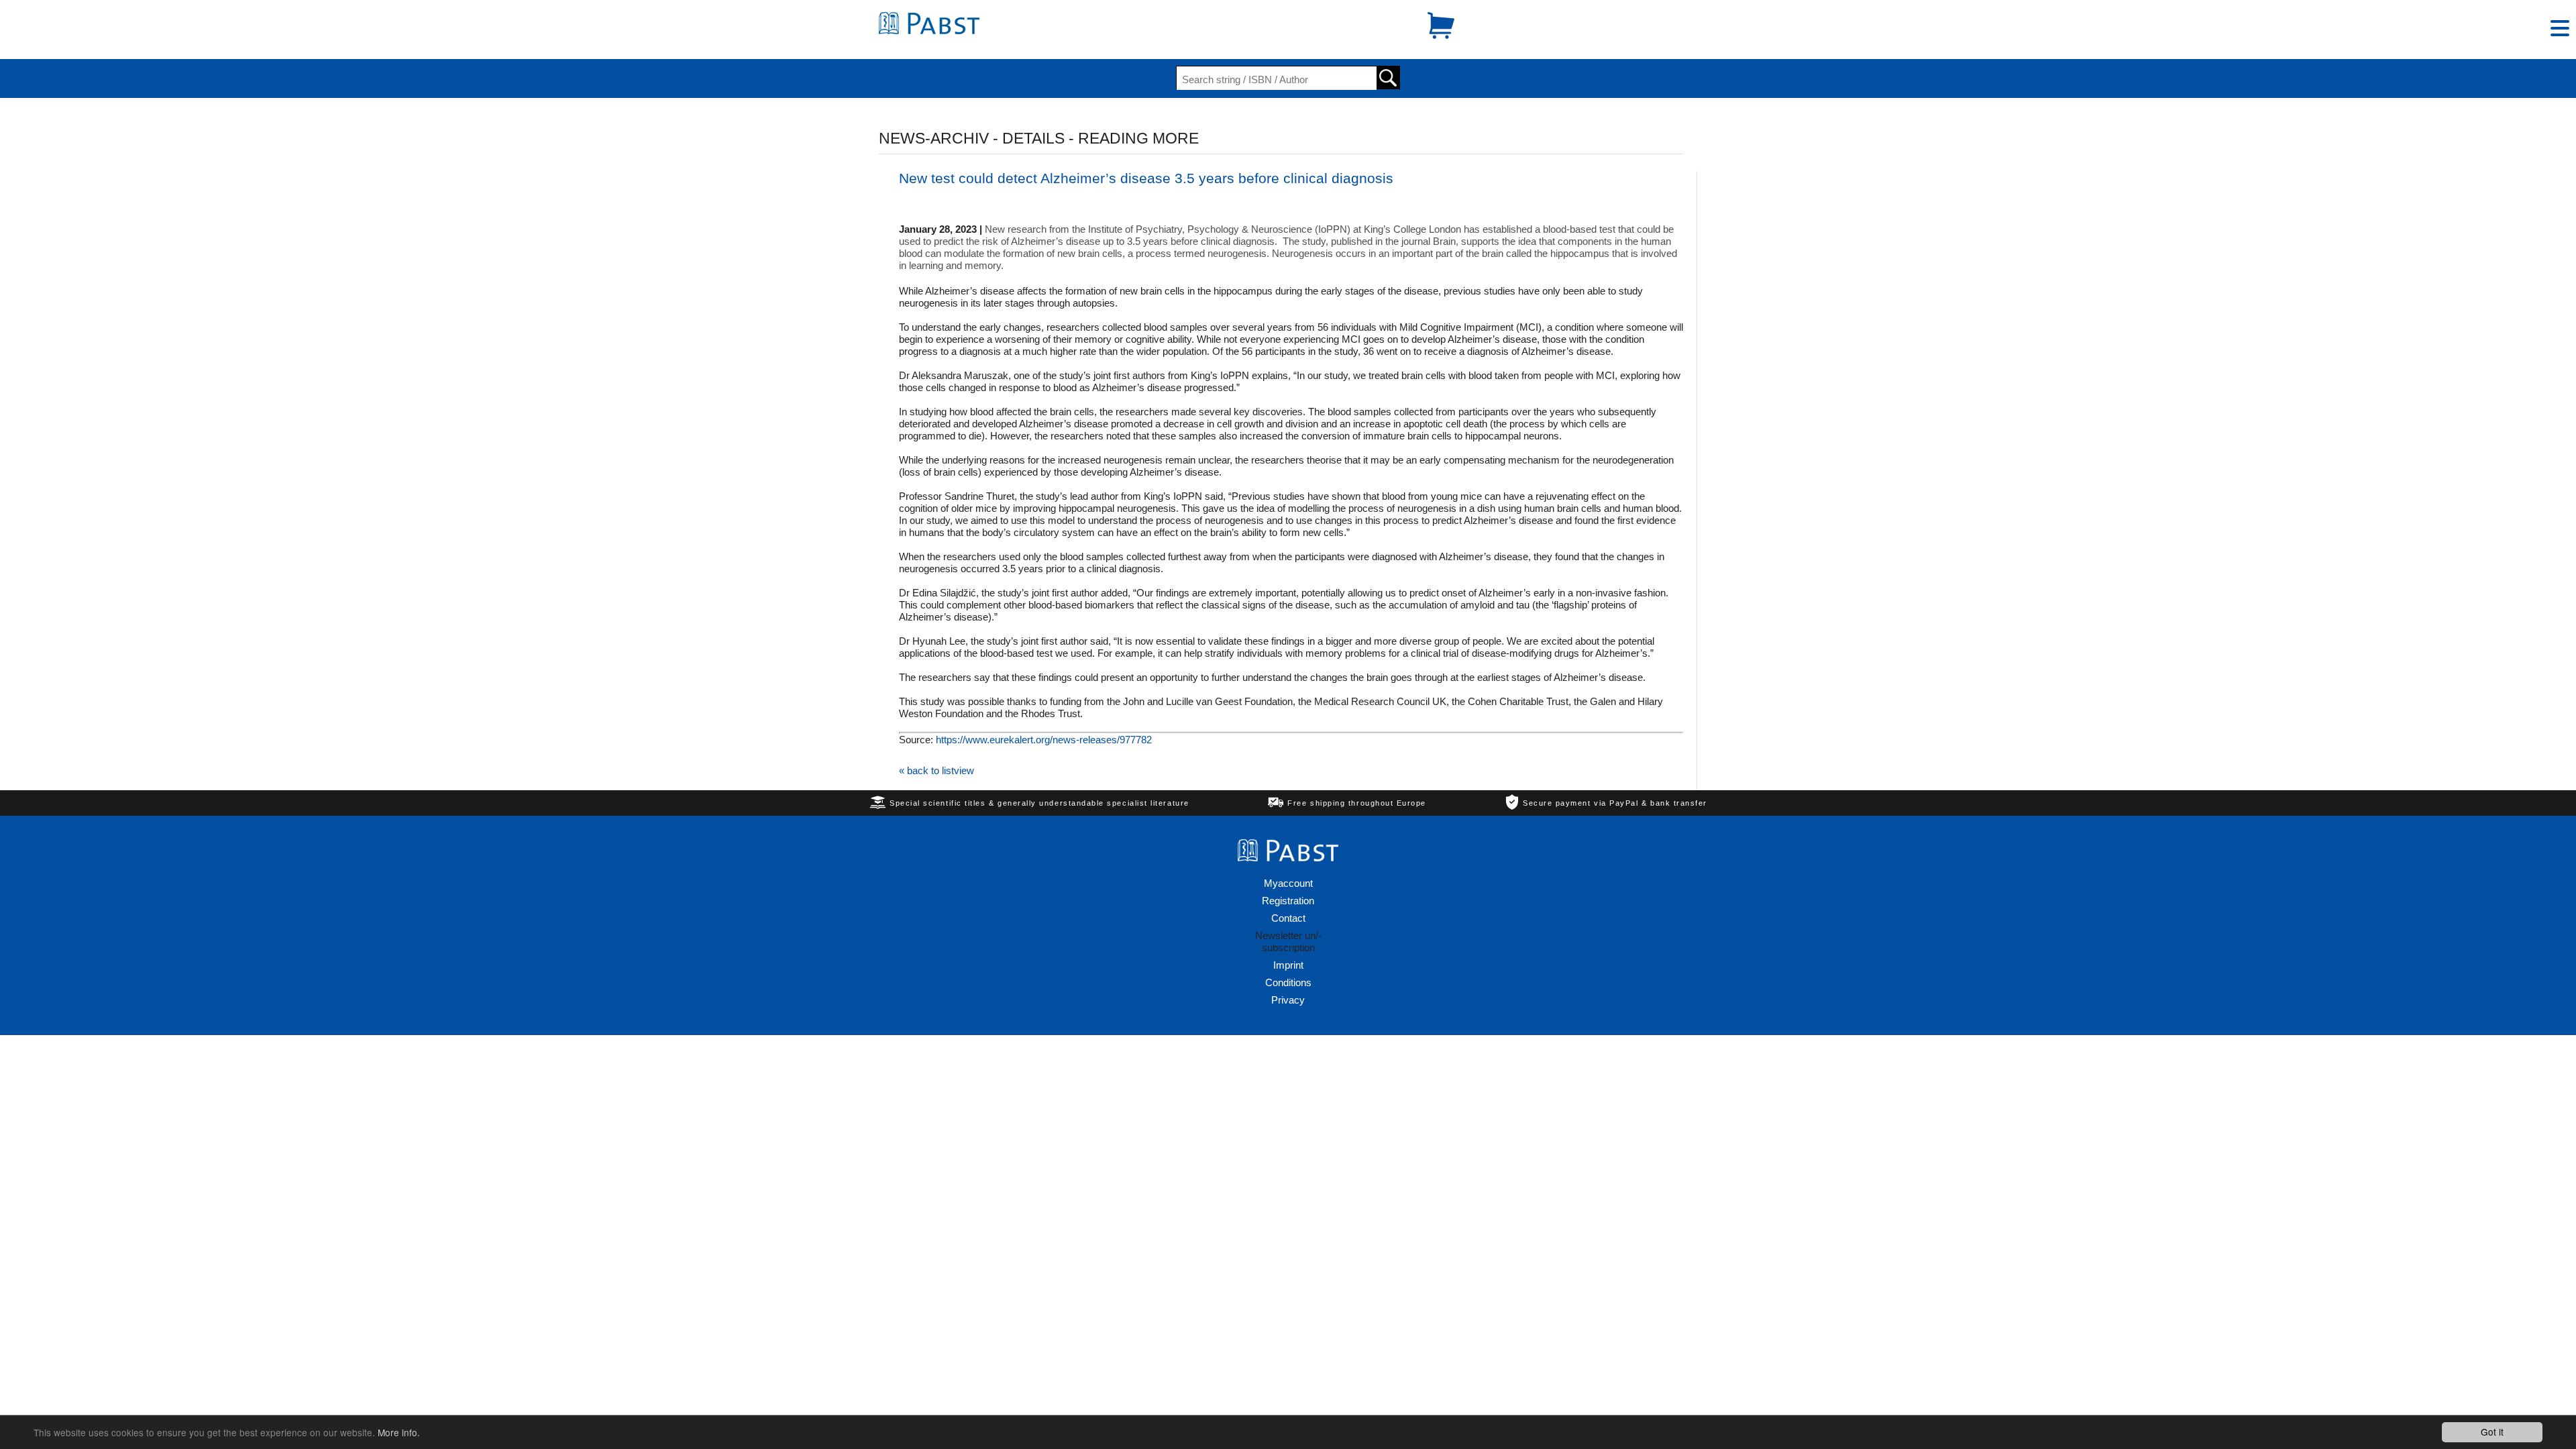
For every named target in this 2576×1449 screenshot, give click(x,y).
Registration (1288, 901)
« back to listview (936, 770)
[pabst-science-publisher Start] (929, 31)
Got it (2492, 1432)
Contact (1288, 918)
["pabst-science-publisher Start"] (1288, 858)
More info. (399, 1432)
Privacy (1288, 1000)
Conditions (1288, 982)
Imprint (1288, 965)
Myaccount (1288, 883)
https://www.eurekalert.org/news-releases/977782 (1044, 740)
